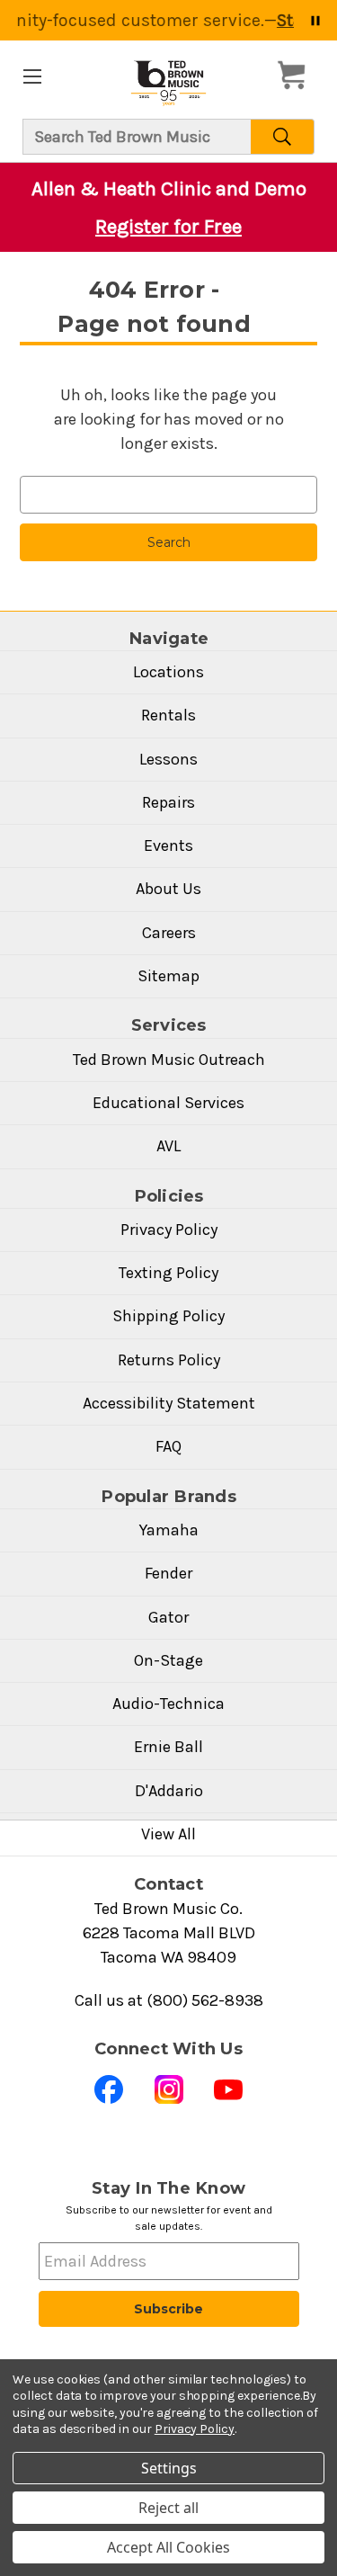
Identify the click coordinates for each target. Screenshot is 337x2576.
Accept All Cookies (168, 2547)
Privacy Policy (169, 1230)
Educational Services (168, 1103)
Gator (168, 1617)
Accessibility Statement (169, 1403)
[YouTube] (228, 2089)
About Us (168, 889)
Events (168, 845)
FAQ (168, 1446)
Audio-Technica (168, 1704)
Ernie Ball (168, 1747)
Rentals (168, 715)
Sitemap (168, 976)
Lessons (168, 759)
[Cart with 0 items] (297, 76)
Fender (168, 1573)
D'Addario (169, 1791)
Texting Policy (168, 1273)
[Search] (283, 137)
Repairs (168, 802)
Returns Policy (169, 1360)
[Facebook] (109, 2089)
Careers (169, 933)
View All (168, 1834)
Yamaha (168, 1530)
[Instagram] (169, 2089)
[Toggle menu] (32, 76)
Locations (168, 672)
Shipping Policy (168, 1316)
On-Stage (168, 1660)
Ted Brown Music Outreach (169, 1060)
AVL (168, 1146)
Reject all (168, 2508)
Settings (169, 2468)
